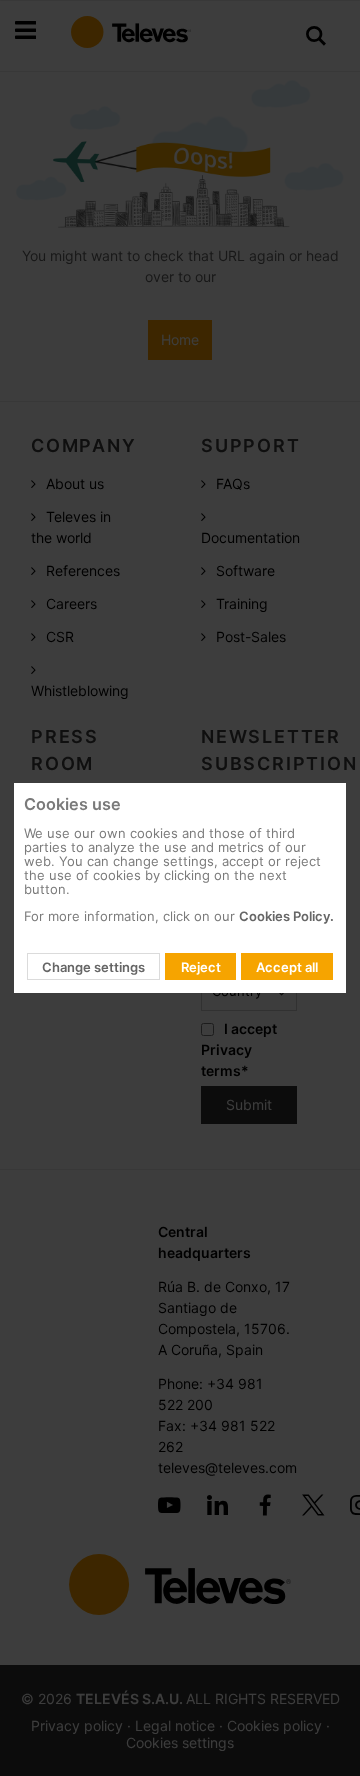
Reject (201, 967)
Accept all (287, 967)
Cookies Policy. (286, 916)
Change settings (93, 967)
